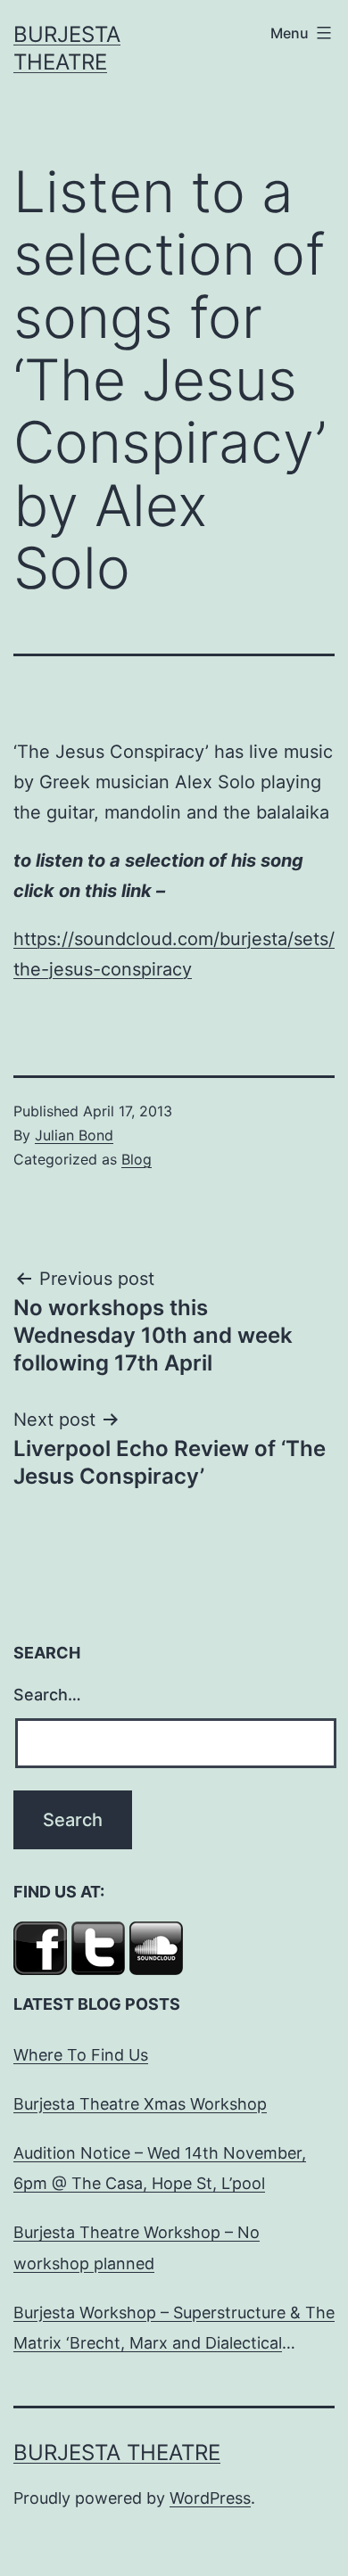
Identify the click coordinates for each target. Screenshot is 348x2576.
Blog (137, 1159)
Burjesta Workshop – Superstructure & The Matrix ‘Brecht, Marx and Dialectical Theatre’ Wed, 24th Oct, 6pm (174, 2331)
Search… (47, 1695)
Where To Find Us (81, 2055)
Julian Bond (74, 1135)
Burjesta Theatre (117, 2453)
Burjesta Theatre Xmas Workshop (140, 2104)
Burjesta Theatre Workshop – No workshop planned (137, 2247)
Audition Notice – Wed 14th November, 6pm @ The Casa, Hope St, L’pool (160, 2168)
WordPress (210, 2498)
